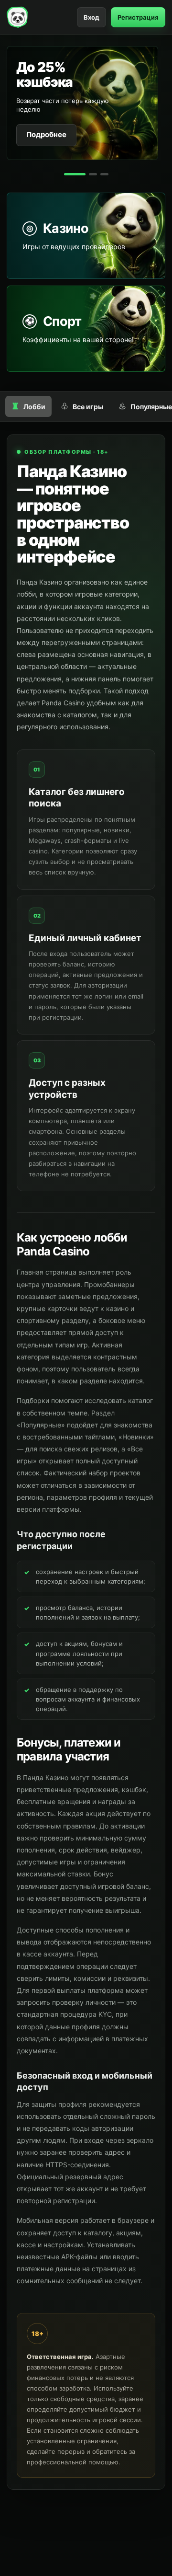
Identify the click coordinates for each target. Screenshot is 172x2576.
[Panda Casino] (17, 17)
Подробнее (46, 134)
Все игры (82, 406)
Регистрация (138, 17)
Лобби (28, 406)
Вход (91, 17)
